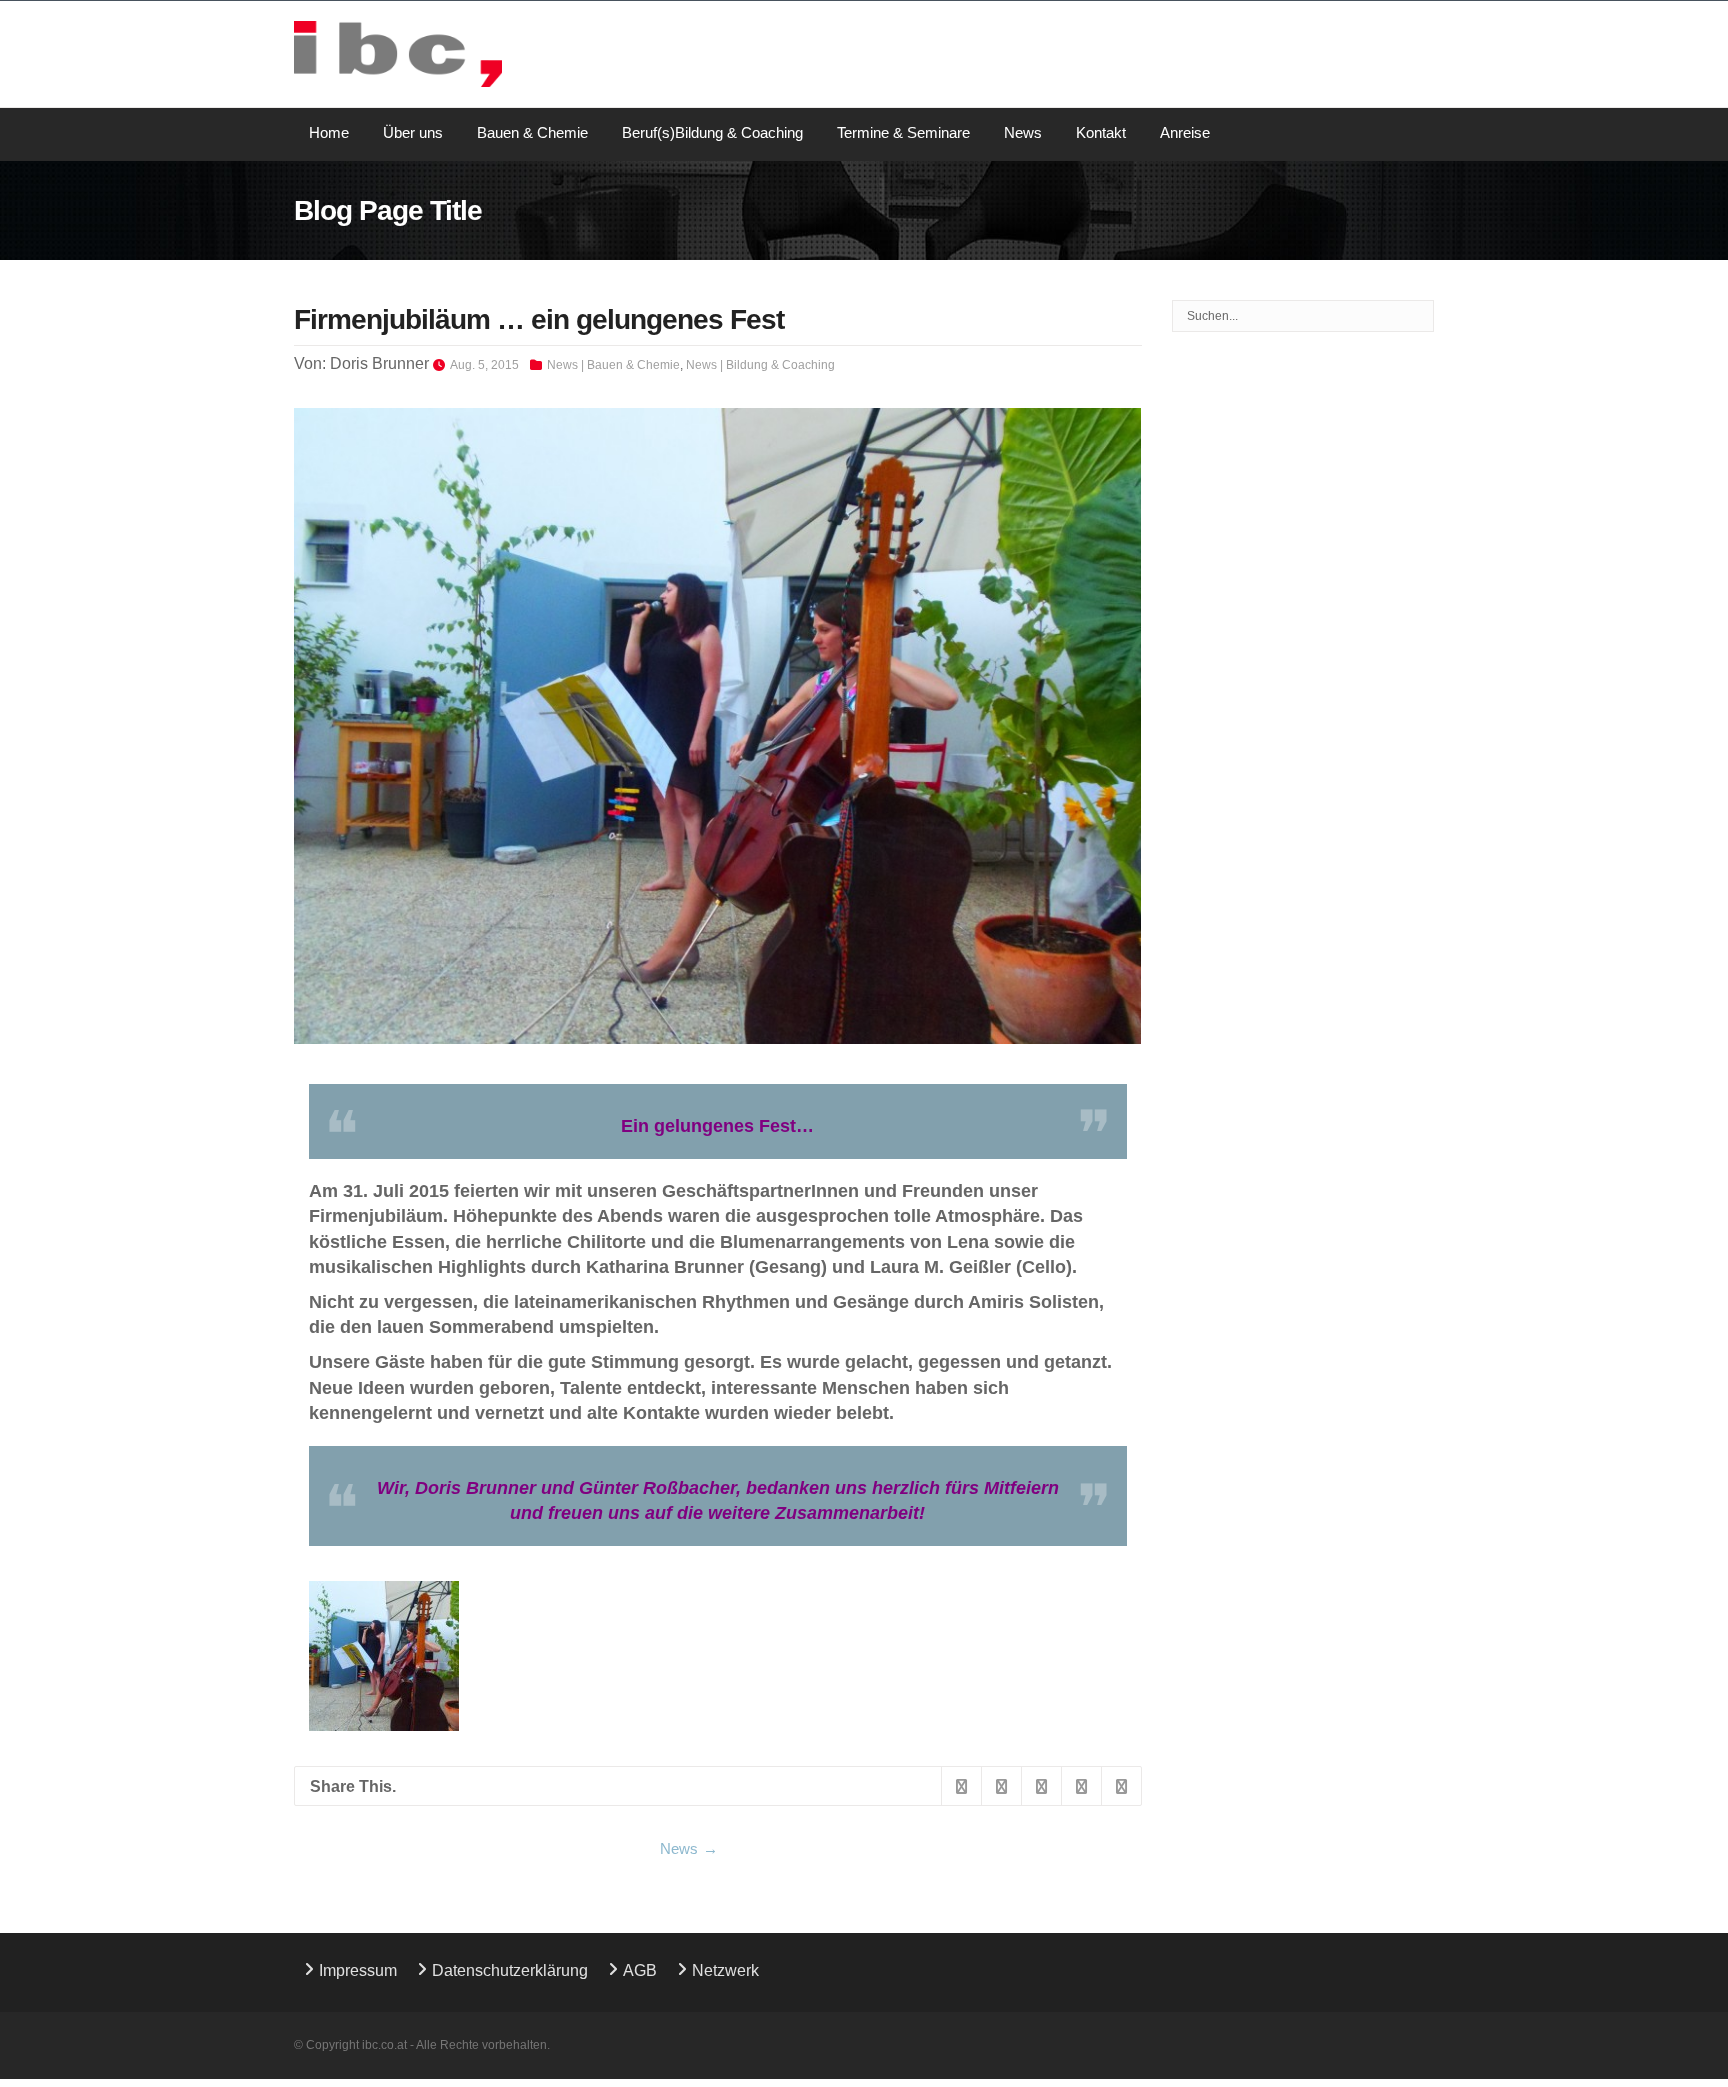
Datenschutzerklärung (510, 1970)
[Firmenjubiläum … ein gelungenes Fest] (718, 726)
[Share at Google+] (1041, 1786)
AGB (640, 1970)
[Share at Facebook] (961, 1786)
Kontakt (1101, 132)
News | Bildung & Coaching (760, 365)
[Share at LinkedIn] (1081, 1786)
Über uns (413, 132)
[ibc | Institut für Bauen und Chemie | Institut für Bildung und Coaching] (398, 54)
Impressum (358, 1970)
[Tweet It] (1001, 1786)
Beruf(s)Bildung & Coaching (712, 132)
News (1023, 132)
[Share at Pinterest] (1121, 1786)
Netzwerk (725, 1970)
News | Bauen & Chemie (613, 365)
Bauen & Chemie (532, 132)
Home (329, 132)
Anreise (1185, 132)
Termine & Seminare (903, 132)
